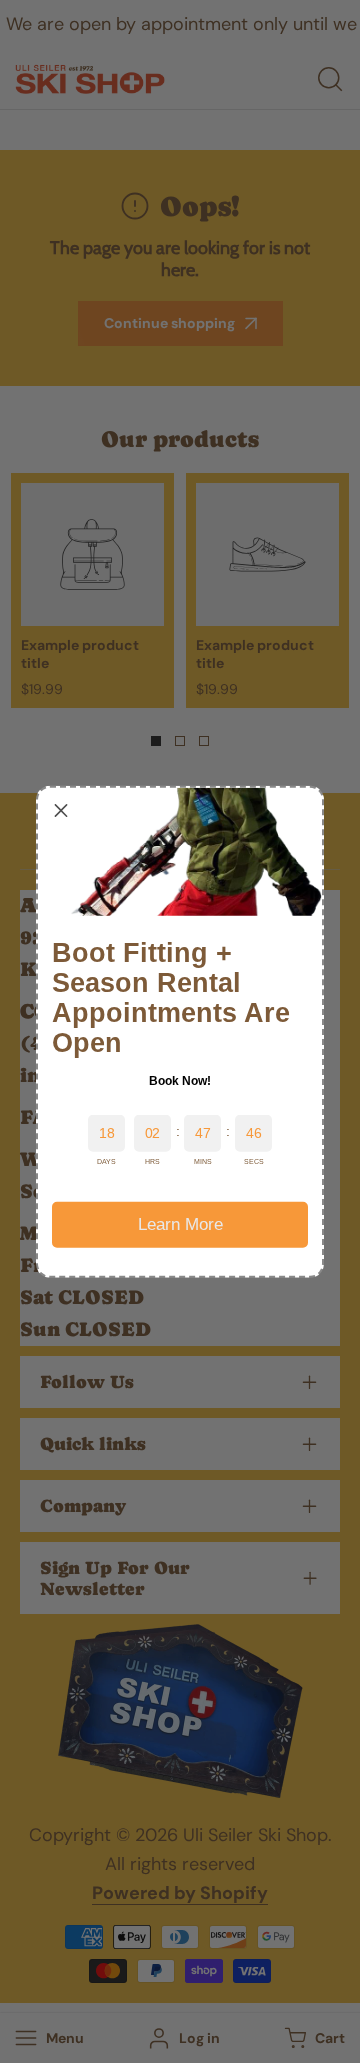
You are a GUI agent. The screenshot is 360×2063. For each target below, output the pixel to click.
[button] (61, 810)
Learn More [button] (180, 1223)
